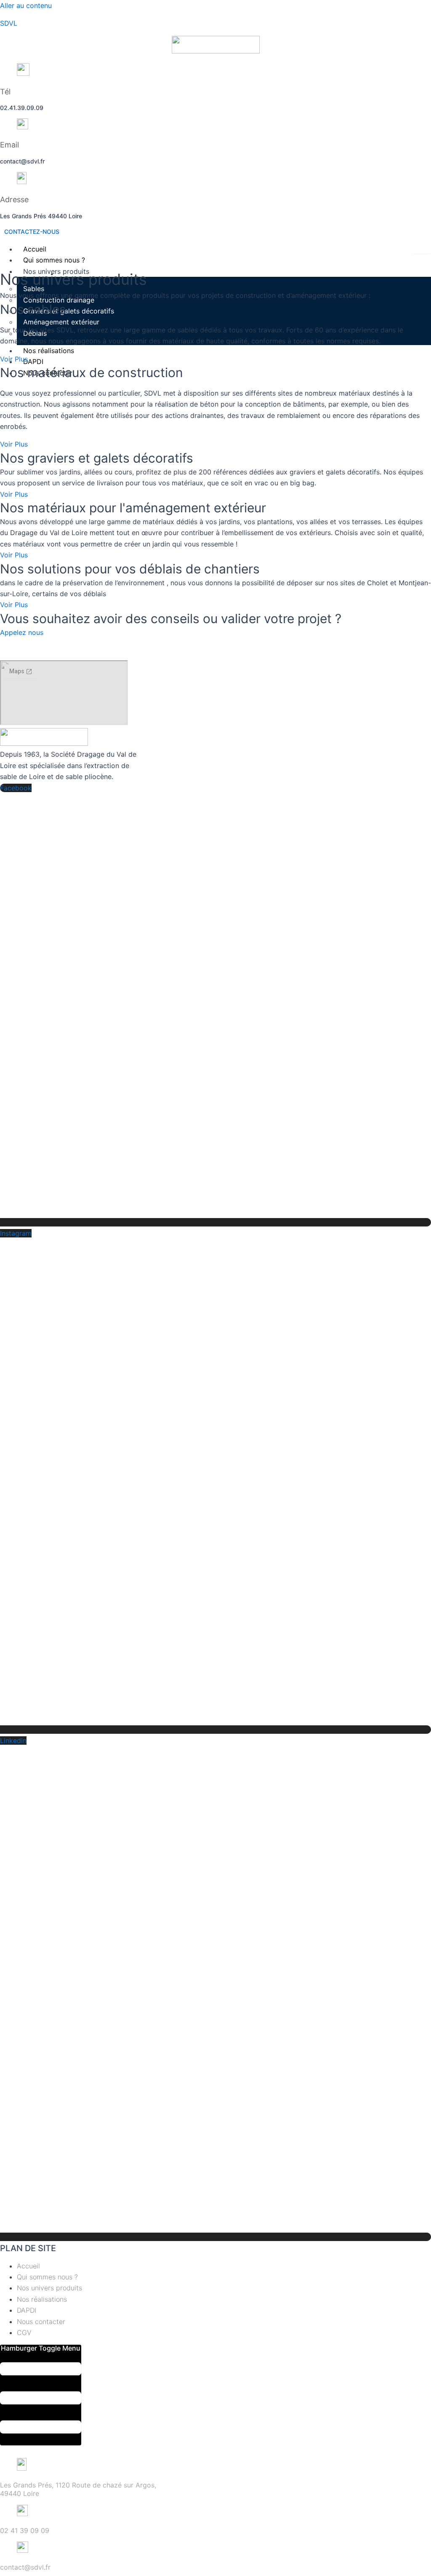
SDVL (9, 23)
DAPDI (27, 2310)
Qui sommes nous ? (54, 260)
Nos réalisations (42, 2299)
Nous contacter (41, 2322)
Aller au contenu (26, 5)
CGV (24, 2332)
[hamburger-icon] (422, 249)
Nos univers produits (49, 2288)
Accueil (35, 249)
